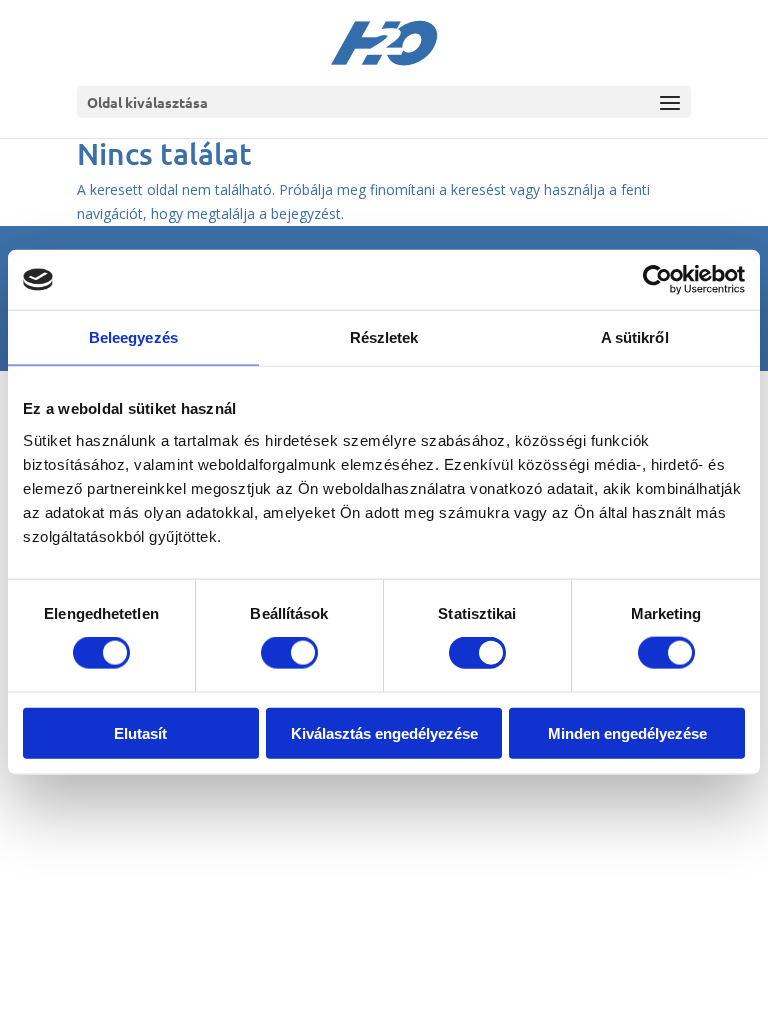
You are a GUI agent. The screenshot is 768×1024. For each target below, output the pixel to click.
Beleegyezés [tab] (133, 337)
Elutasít (140, 732)
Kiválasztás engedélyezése (384, 732)
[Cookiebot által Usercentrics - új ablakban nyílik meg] (657, 280)
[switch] (289, 653)
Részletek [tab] (384, 337)
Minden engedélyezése (627, 732)
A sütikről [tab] (635, 337)
